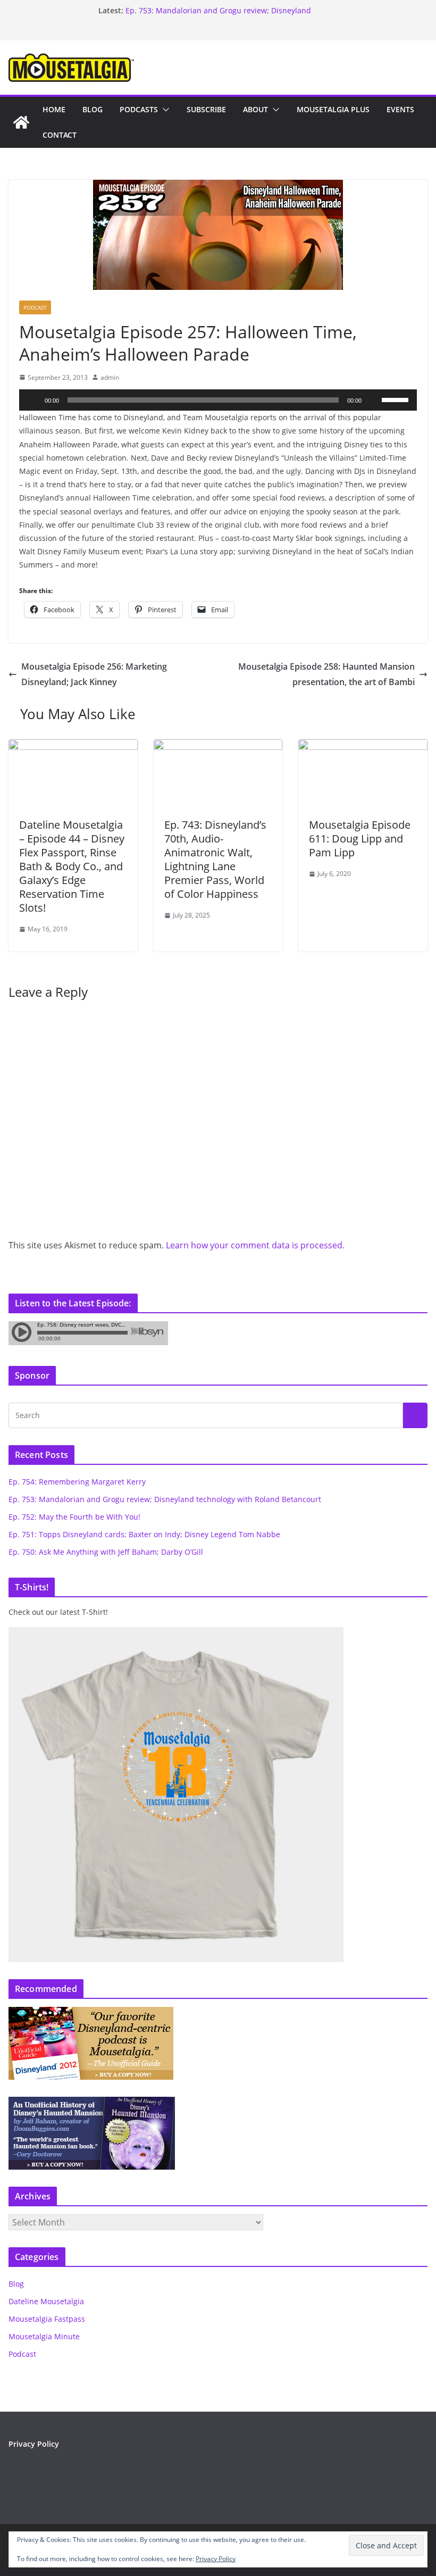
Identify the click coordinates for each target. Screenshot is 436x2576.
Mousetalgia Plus (333, 109)
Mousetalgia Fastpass (47, 2319)
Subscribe (206, 109)
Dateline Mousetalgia (46, 2301)
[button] (164, 110)
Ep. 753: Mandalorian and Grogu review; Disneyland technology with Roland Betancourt (218, 16)
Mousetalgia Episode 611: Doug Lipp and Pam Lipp (360, 839)
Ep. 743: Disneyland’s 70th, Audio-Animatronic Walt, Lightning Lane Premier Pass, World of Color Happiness (215, 859)
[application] (218, 400)
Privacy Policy (34, 2444)
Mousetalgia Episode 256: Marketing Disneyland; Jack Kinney (94, 674)
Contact (60, 135)
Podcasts (139, 109)
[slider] (397, 399)
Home (54, 109)
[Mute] (373, 400)
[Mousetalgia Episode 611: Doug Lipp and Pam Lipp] (363, 747)
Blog (93, 109)
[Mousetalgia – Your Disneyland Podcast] (21, 122)
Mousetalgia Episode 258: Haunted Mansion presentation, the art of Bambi (326, 674)
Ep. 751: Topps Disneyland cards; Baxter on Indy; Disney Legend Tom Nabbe (144, 1534)
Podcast (35, 307)
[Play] (33, 400)
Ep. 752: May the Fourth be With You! (74, 1517)
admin (110, 377)
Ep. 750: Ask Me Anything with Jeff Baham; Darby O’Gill (106, 1552)
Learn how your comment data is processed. (255, 1245)
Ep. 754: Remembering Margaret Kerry (77, 1482)
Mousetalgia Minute (44, 2336)
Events (400, 109)
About (255, 109)
